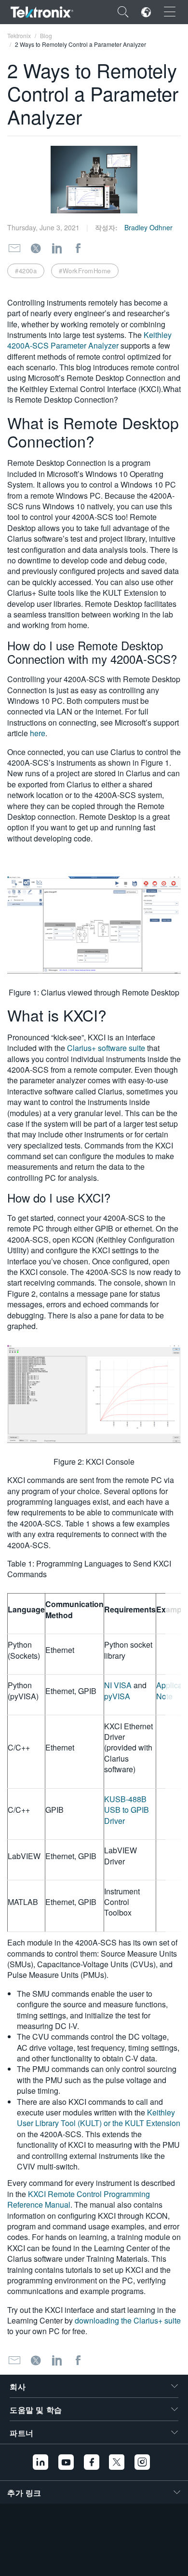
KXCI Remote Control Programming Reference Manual (79, 2199)
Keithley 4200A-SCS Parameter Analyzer (89, 340)
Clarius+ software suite (106, 1048)
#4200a (26, 271)
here (38, 733)
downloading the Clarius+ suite (128, 2320)
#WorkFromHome (85, 271)
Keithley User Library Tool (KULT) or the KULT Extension (99, 2118)
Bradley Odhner (148, 227)
